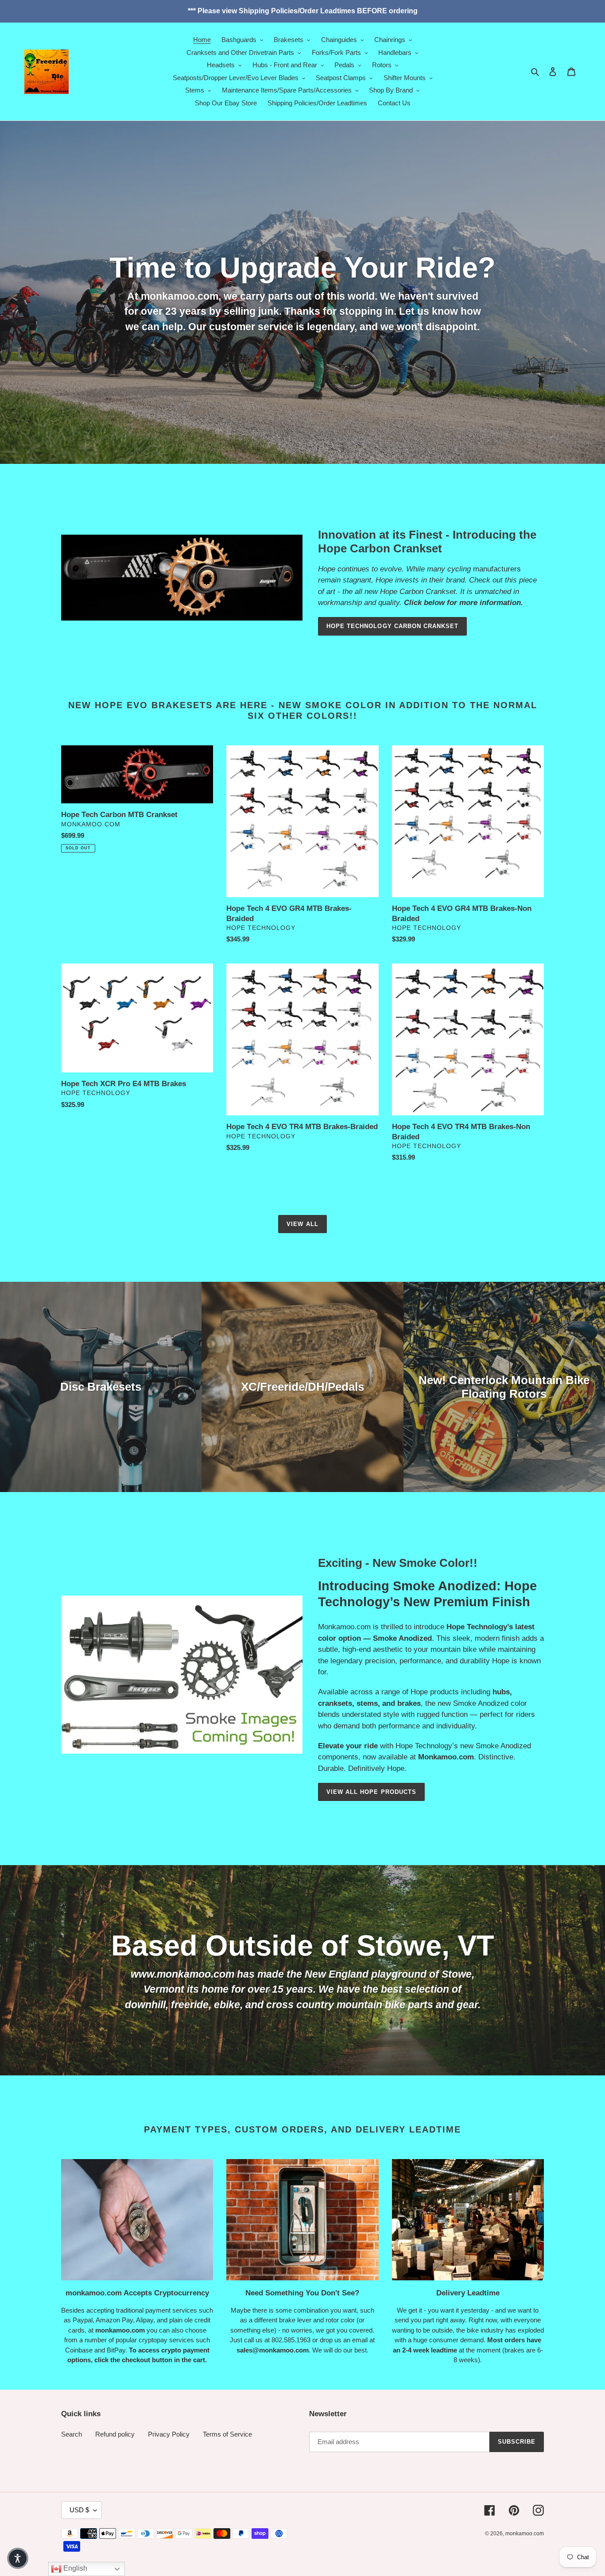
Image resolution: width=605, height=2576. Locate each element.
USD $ (79, 2510)
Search (72, 2434)
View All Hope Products (371, 1792)
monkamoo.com (525, 2534)
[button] (18, 2558)
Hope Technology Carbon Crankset (392, 626)
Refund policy (115, 2434)
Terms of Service (227, 2434)
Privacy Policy (169, 2434)
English (74, 2568)
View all (302, 1224)
